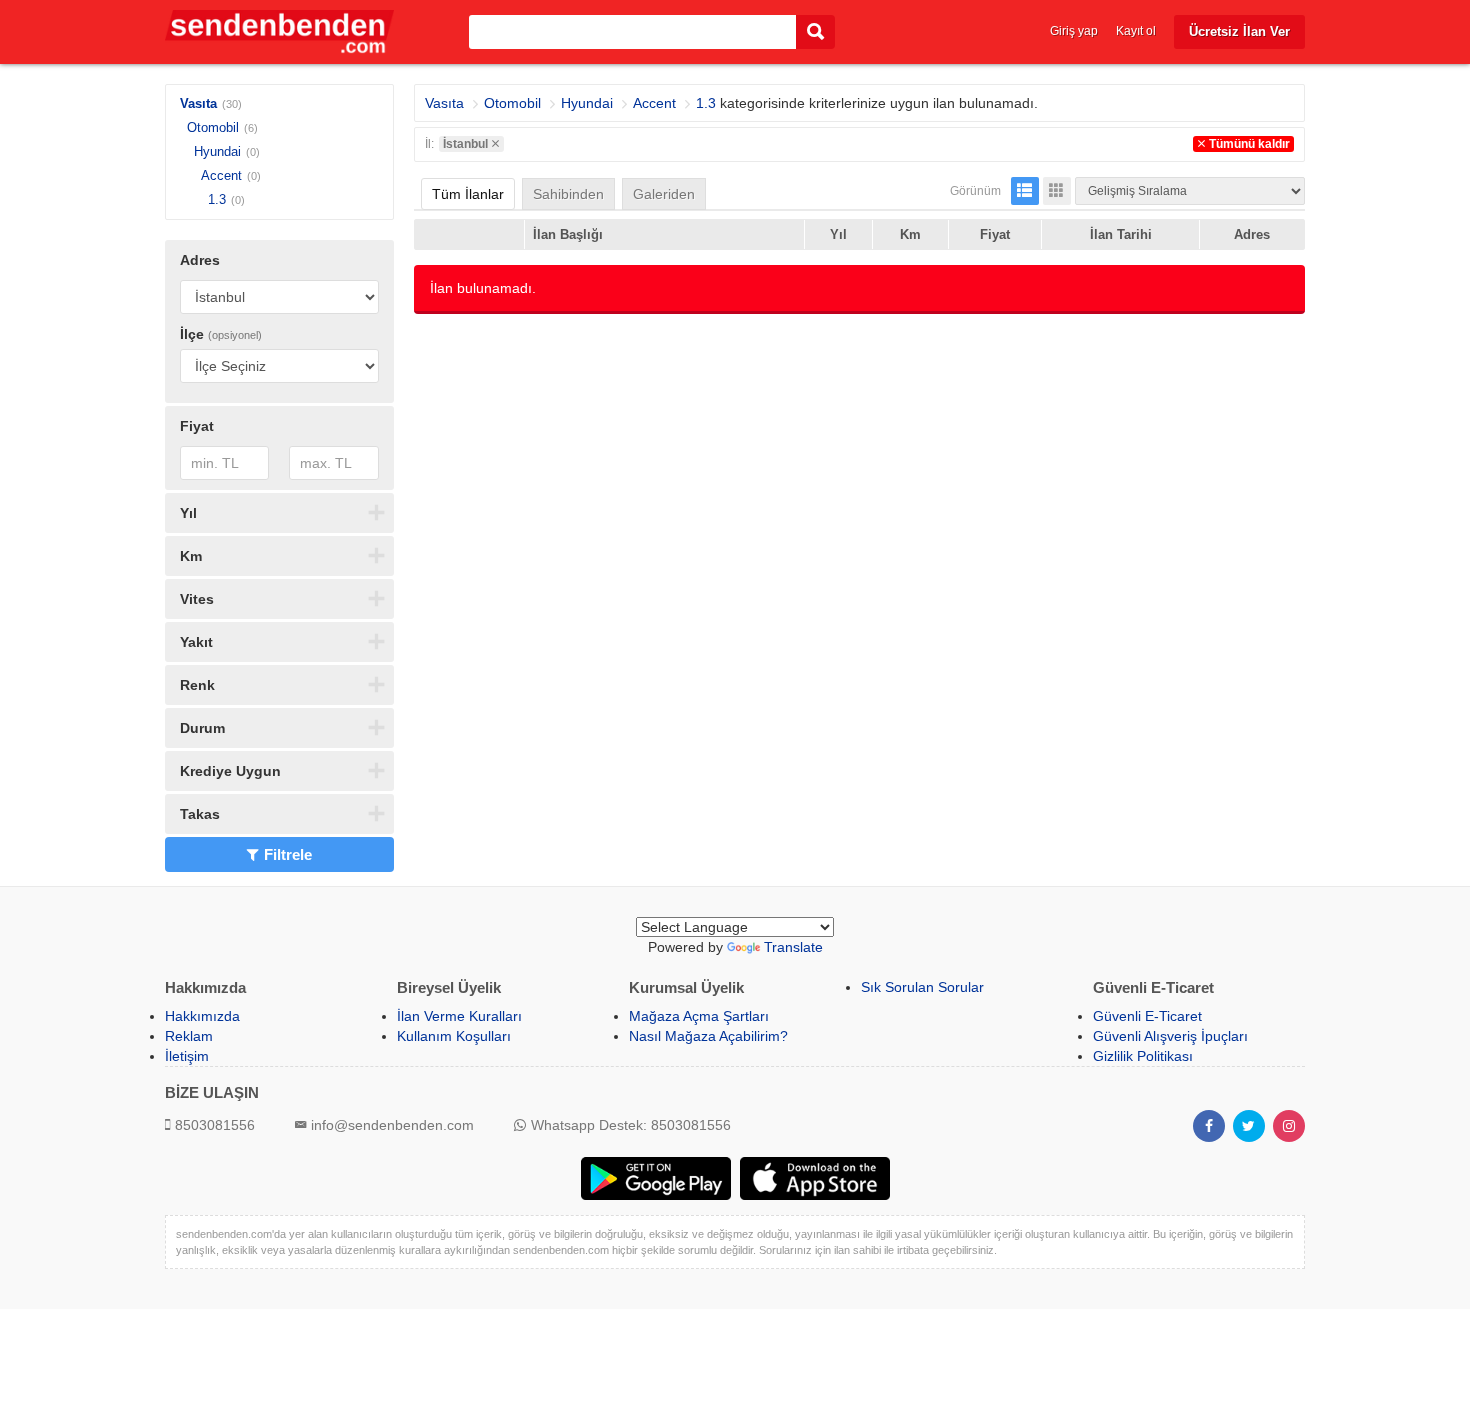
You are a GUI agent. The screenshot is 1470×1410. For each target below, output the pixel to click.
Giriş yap (1074, 31)
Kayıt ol (1136, 31)
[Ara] (815, 32)
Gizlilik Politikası (1143, 1056)
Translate (793, 947)
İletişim (187, 1056)
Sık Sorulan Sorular (922, 987)
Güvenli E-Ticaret (1147, 1016)
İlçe (221, 334)
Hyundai (217, 151)
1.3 (217, 199)
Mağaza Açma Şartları (699, 1016)
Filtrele (288, 854)
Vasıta (198, 103)
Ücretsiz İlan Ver (1239, 31)
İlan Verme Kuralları (459, 1016)
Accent (221, 175)
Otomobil (213, 127)
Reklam (189, 1036)
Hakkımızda (202, 1016)
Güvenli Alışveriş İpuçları (1170, 1036)
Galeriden (664, 194)
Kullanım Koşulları (454, 1036)
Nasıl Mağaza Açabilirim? (708, 1036)
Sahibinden (568, 194)
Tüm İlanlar (468, 194)
